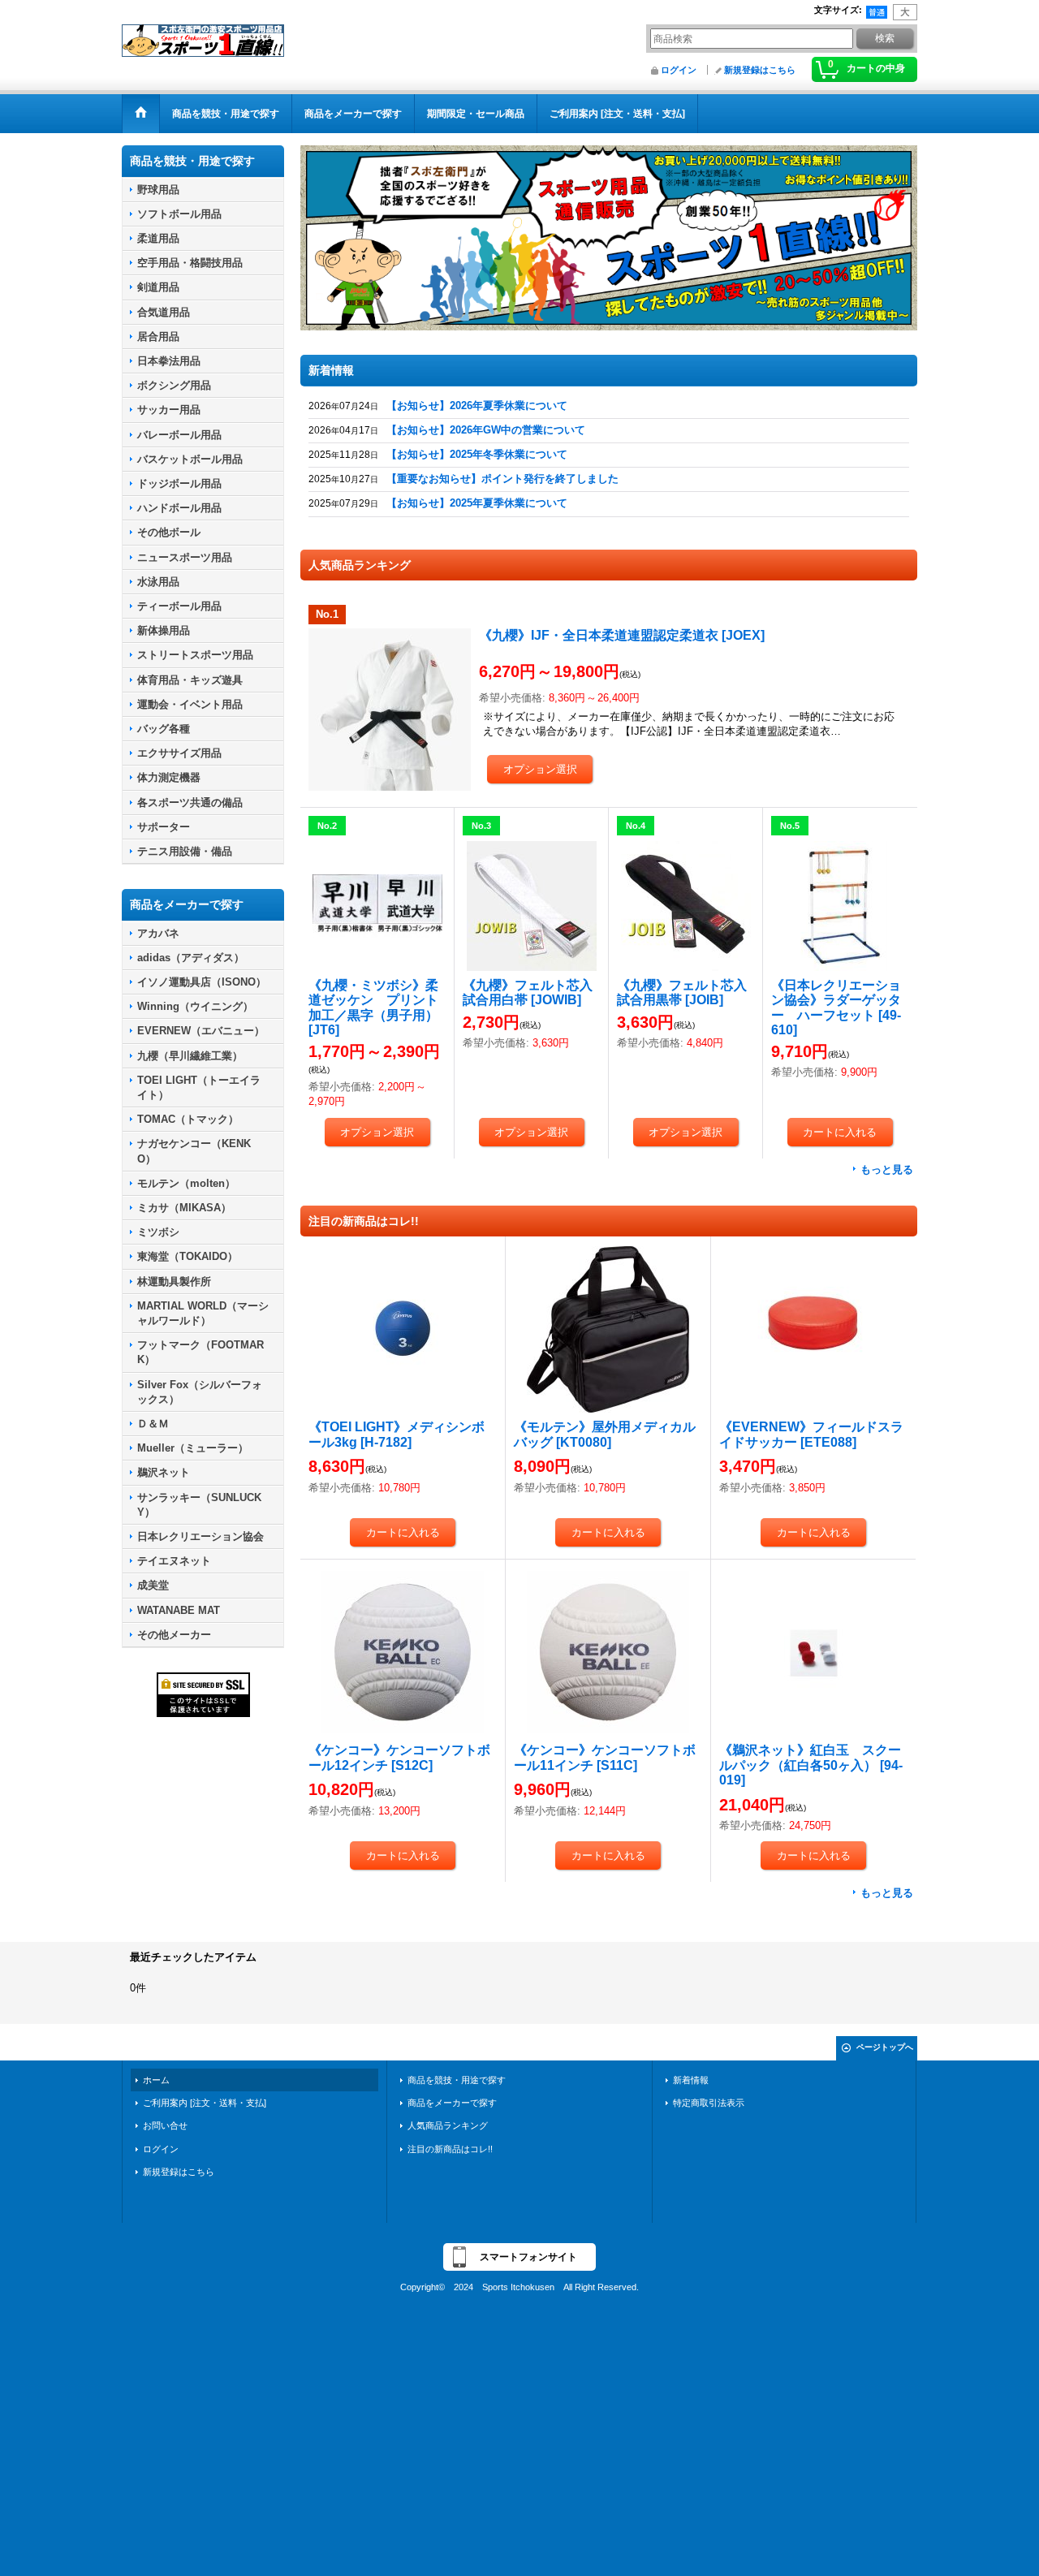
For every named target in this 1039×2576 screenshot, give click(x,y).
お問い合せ (165, 2126)
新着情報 (691, 2081)
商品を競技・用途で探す (457, 2081)
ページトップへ (885, 2048)
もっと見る (887, 1170)
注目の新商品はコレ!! (450, 2150)
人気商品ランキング (448, 2126)
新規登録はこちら (760, 70)
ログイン (679, 70)
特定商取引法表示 (709, 2104)
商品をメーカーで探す (452, 2104)
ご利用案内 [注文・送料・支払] (205, 2104)
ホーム (156, 2081)
